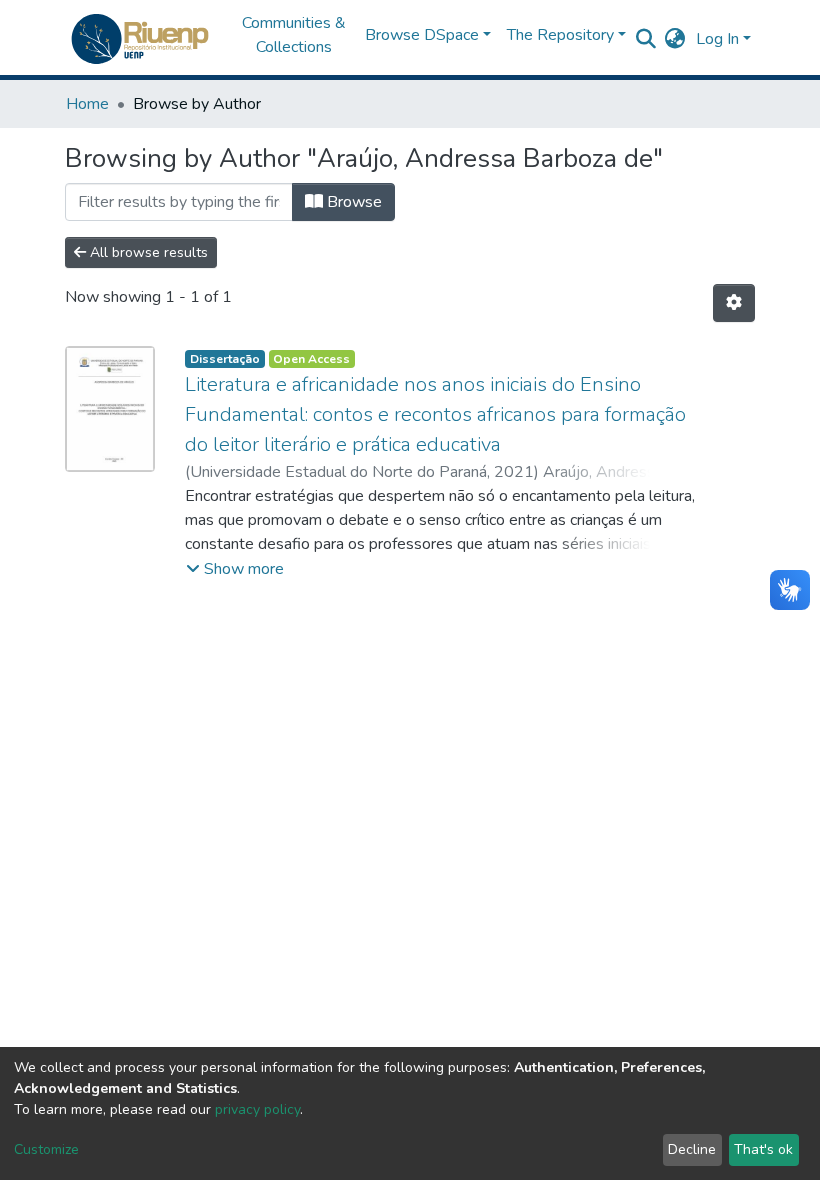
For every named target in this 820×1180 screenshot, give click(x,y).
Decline (692, 1149)
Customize (46, 1149)
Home (87, 104)
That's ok (763, 1149)
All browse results (147, 252)
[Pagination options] (734, 303)
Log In (717, 39)
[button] (675, 39)
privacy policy (257, 1109)
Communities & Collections (294, 35)
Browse (352, 202)
